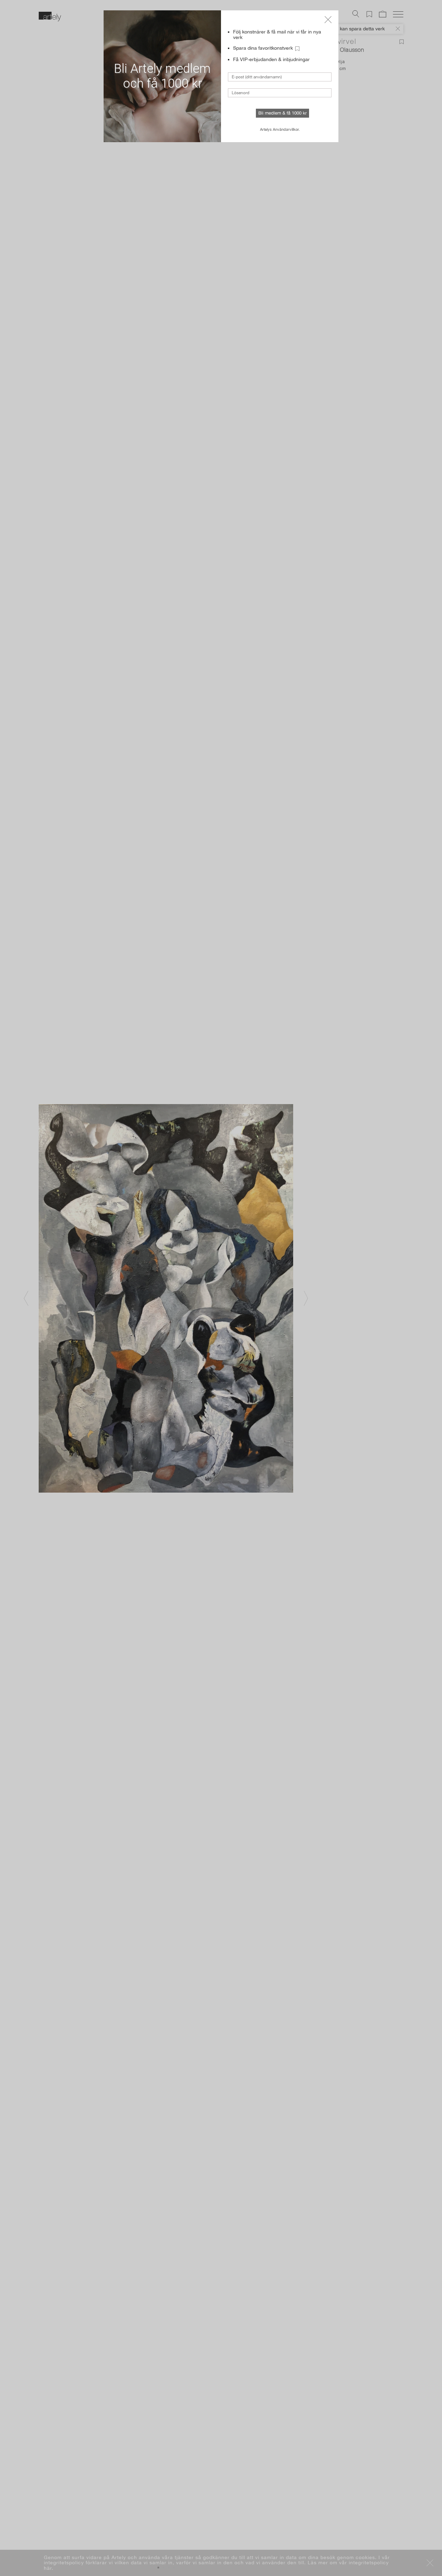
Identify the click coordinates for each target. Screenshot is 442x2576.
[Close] (328, 20)
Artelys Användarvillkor (279, 129)
